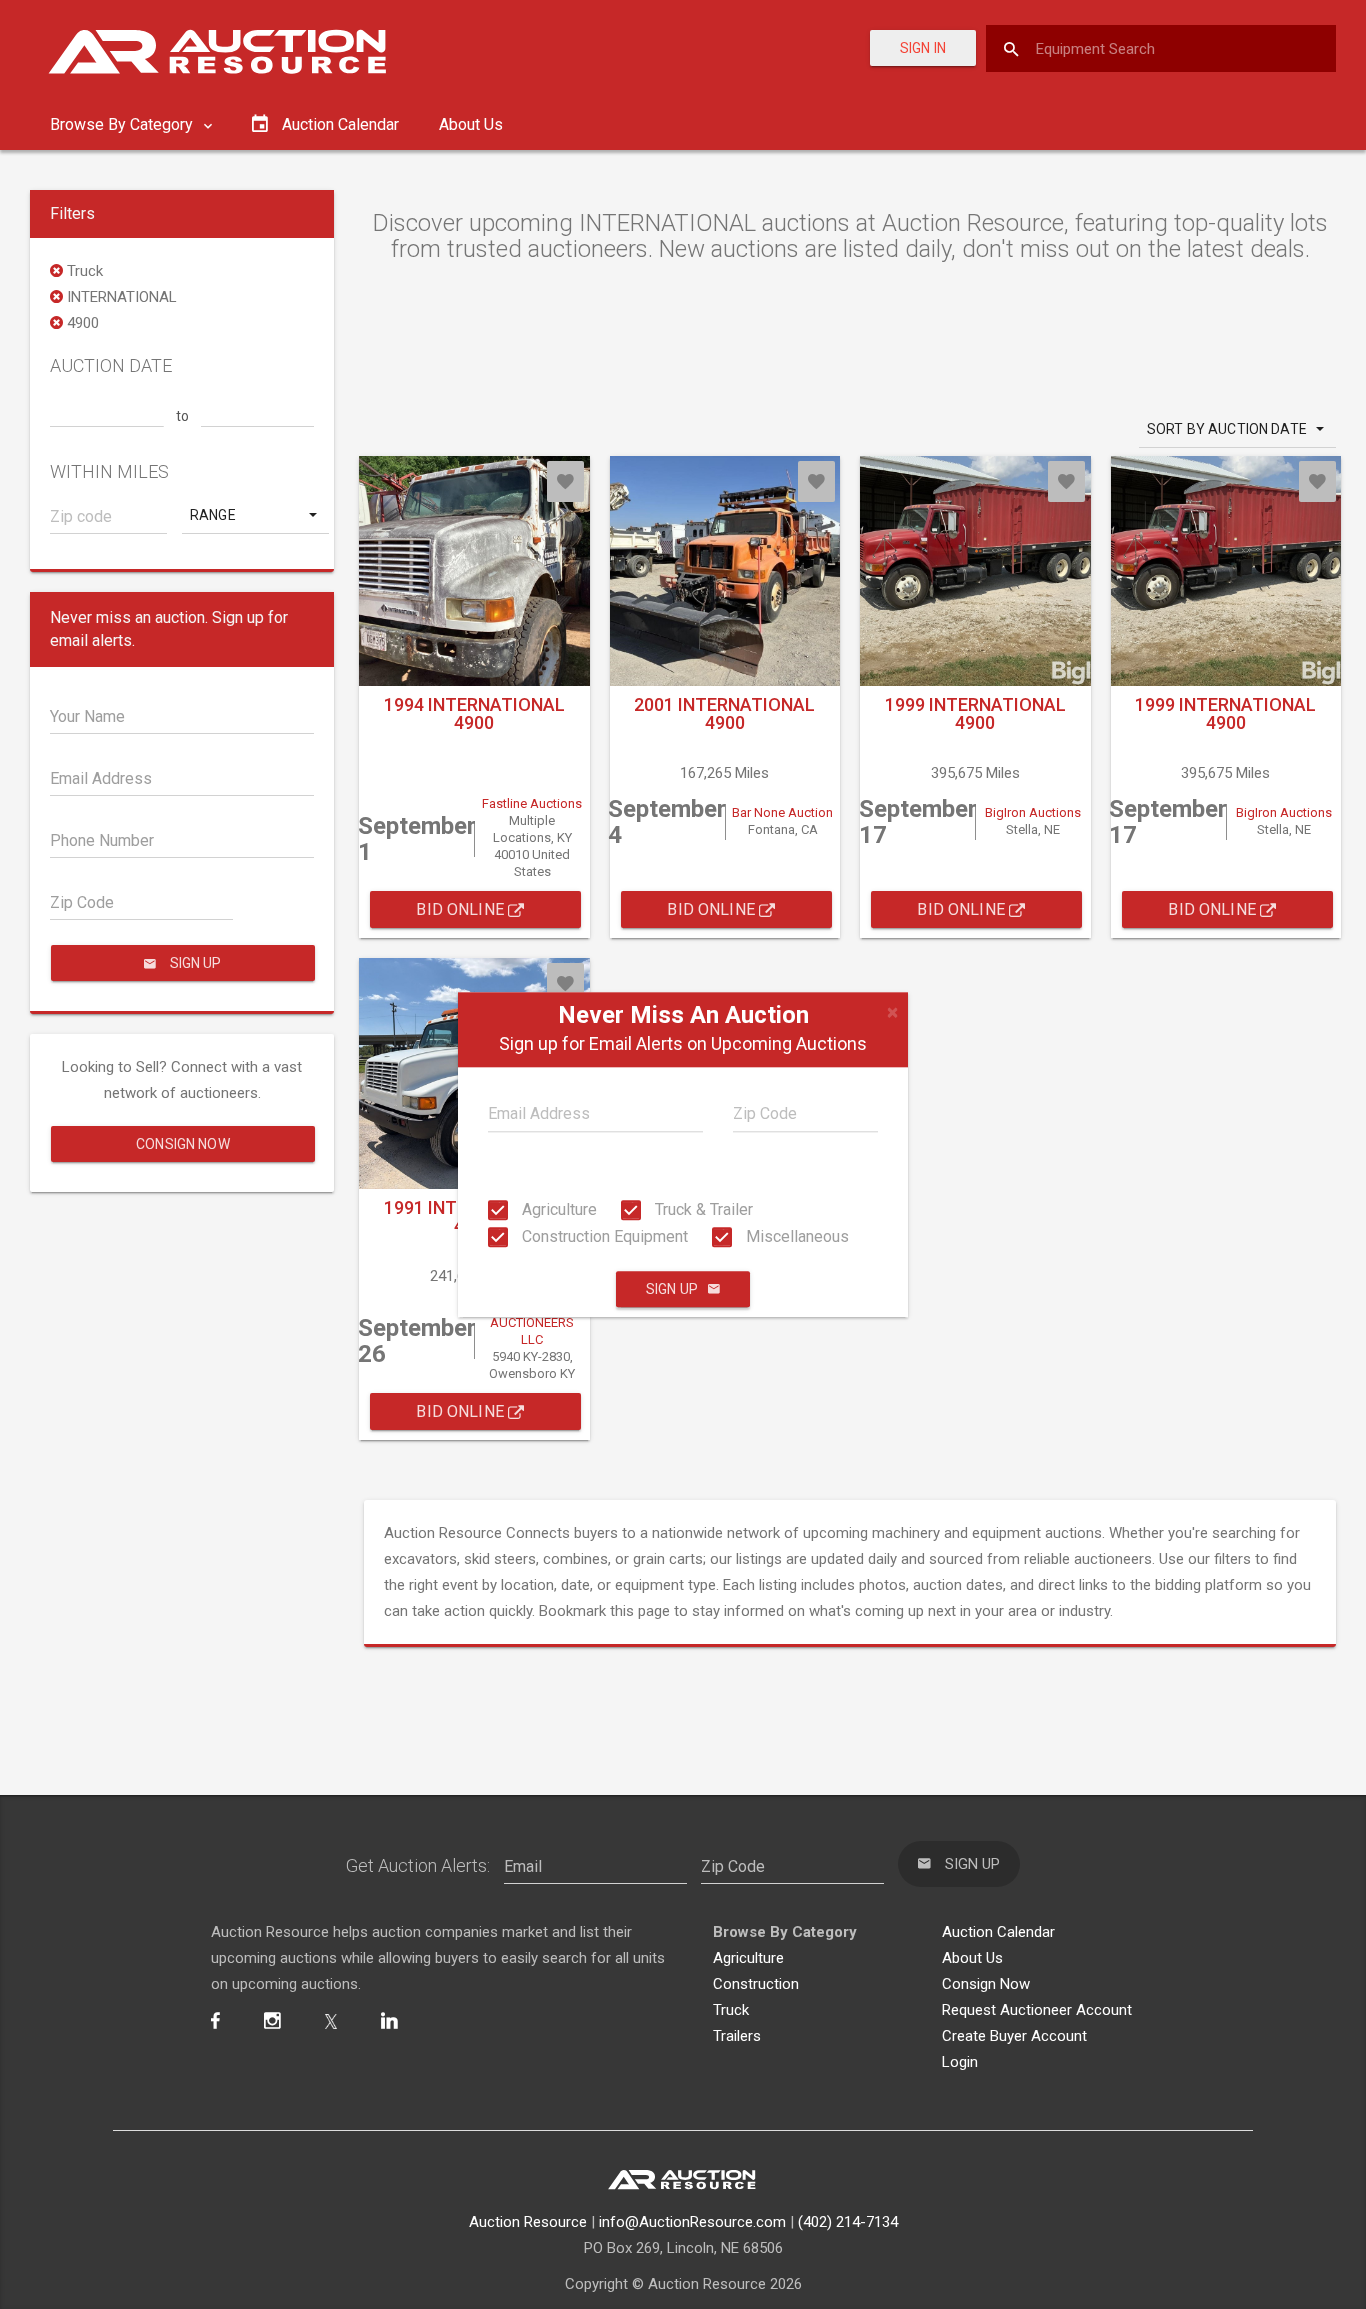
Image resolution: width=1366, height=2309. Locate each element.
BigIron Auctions (1033, 812)
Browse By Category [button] (123, 124)
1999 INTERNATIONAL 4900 (975, 713)
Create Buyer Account (1014, 2036)
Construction (756, 1984)
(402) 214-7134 (848, 2222)
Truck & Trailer (702, 1209)
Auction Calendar (998, 1932)
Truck (731, 2010)
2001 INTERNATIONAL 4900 (724, 713)
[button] (255, 515)
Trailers (737, 2036)
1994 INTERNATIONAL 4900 (474, 713)
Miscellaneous (795, 1236)
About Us (471, 124)
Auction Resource (528, 2222)
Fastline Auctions (532, 803)
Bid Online (462, 909)
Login (960, 2062)
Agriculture (557, 1209)
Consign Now (183, 1144)
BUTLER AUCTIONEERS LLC (532, 1323)
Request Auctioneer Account (1037, 2010)
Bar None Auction (782, 812)
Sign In (923, 48)
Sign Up (672, 1289)
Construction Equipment (603, 1236)
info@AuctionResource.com (692, 2222)
